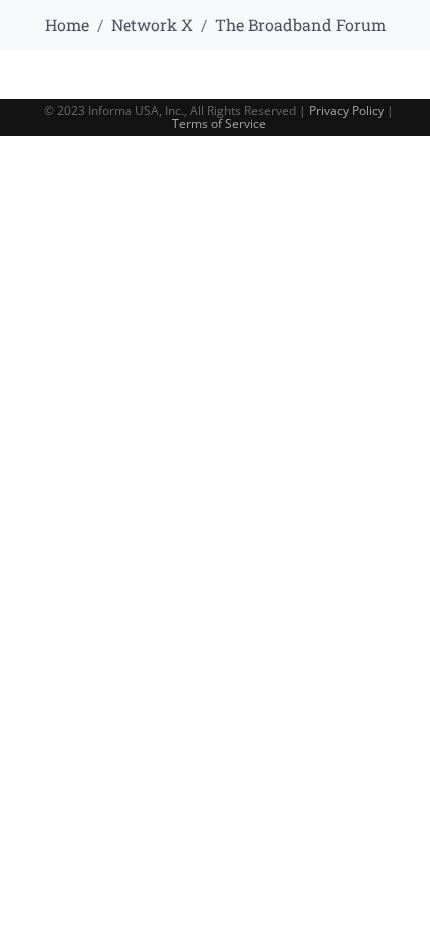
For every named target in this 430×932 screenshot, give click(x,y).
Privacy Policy (346, 110)
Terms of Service (219, 123)
